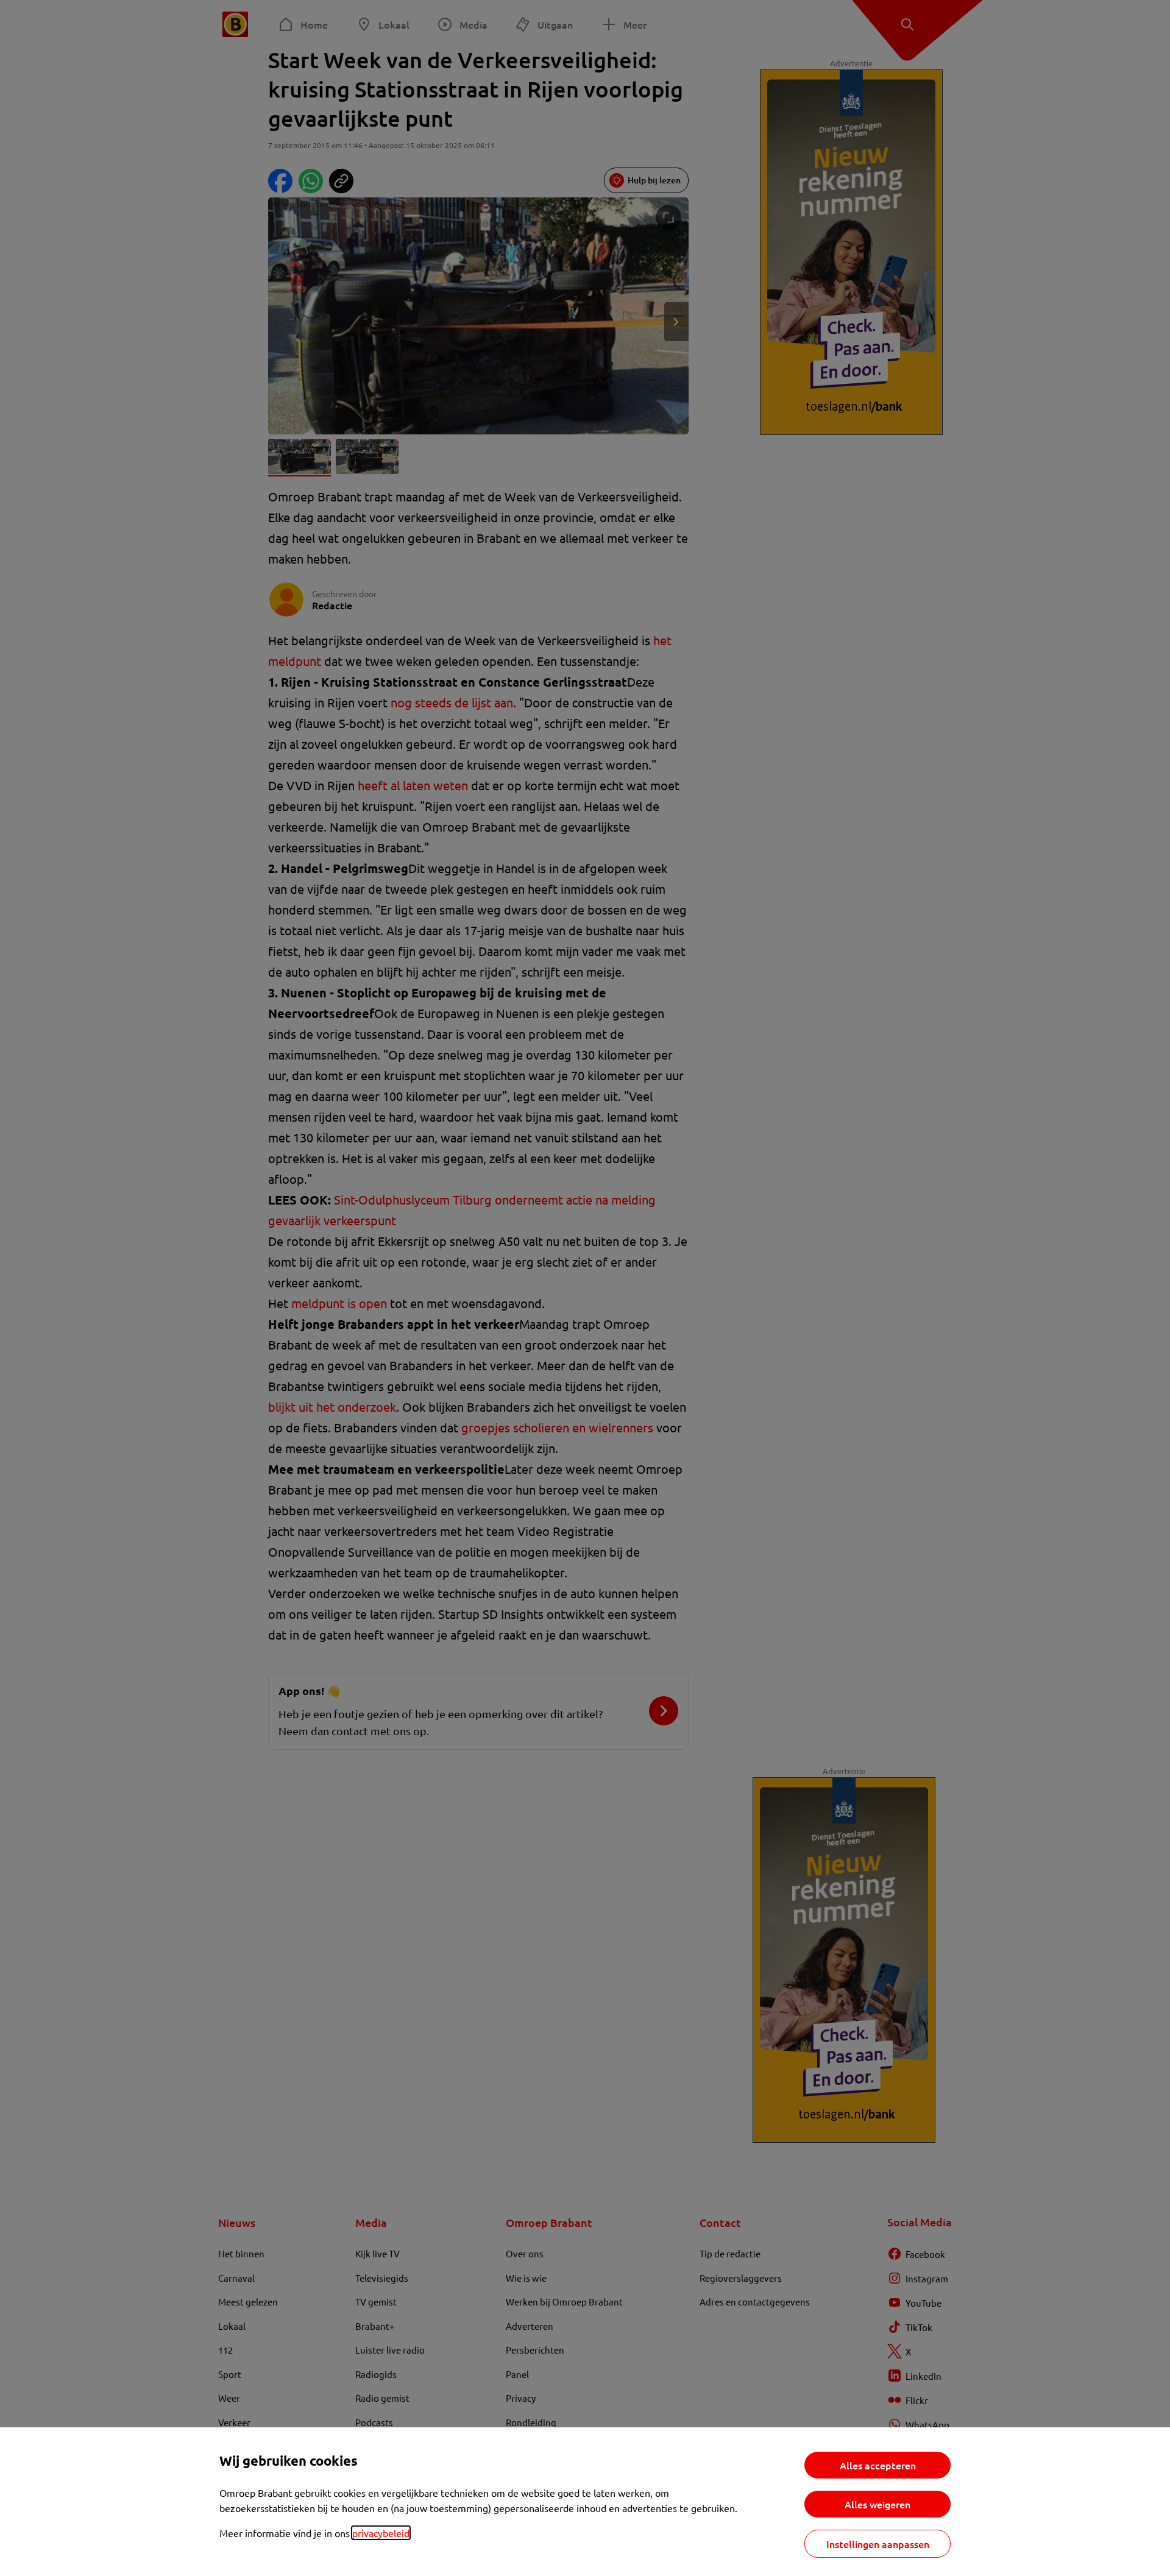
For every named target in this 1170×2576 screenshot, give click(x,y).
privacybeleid (381, 2533)
